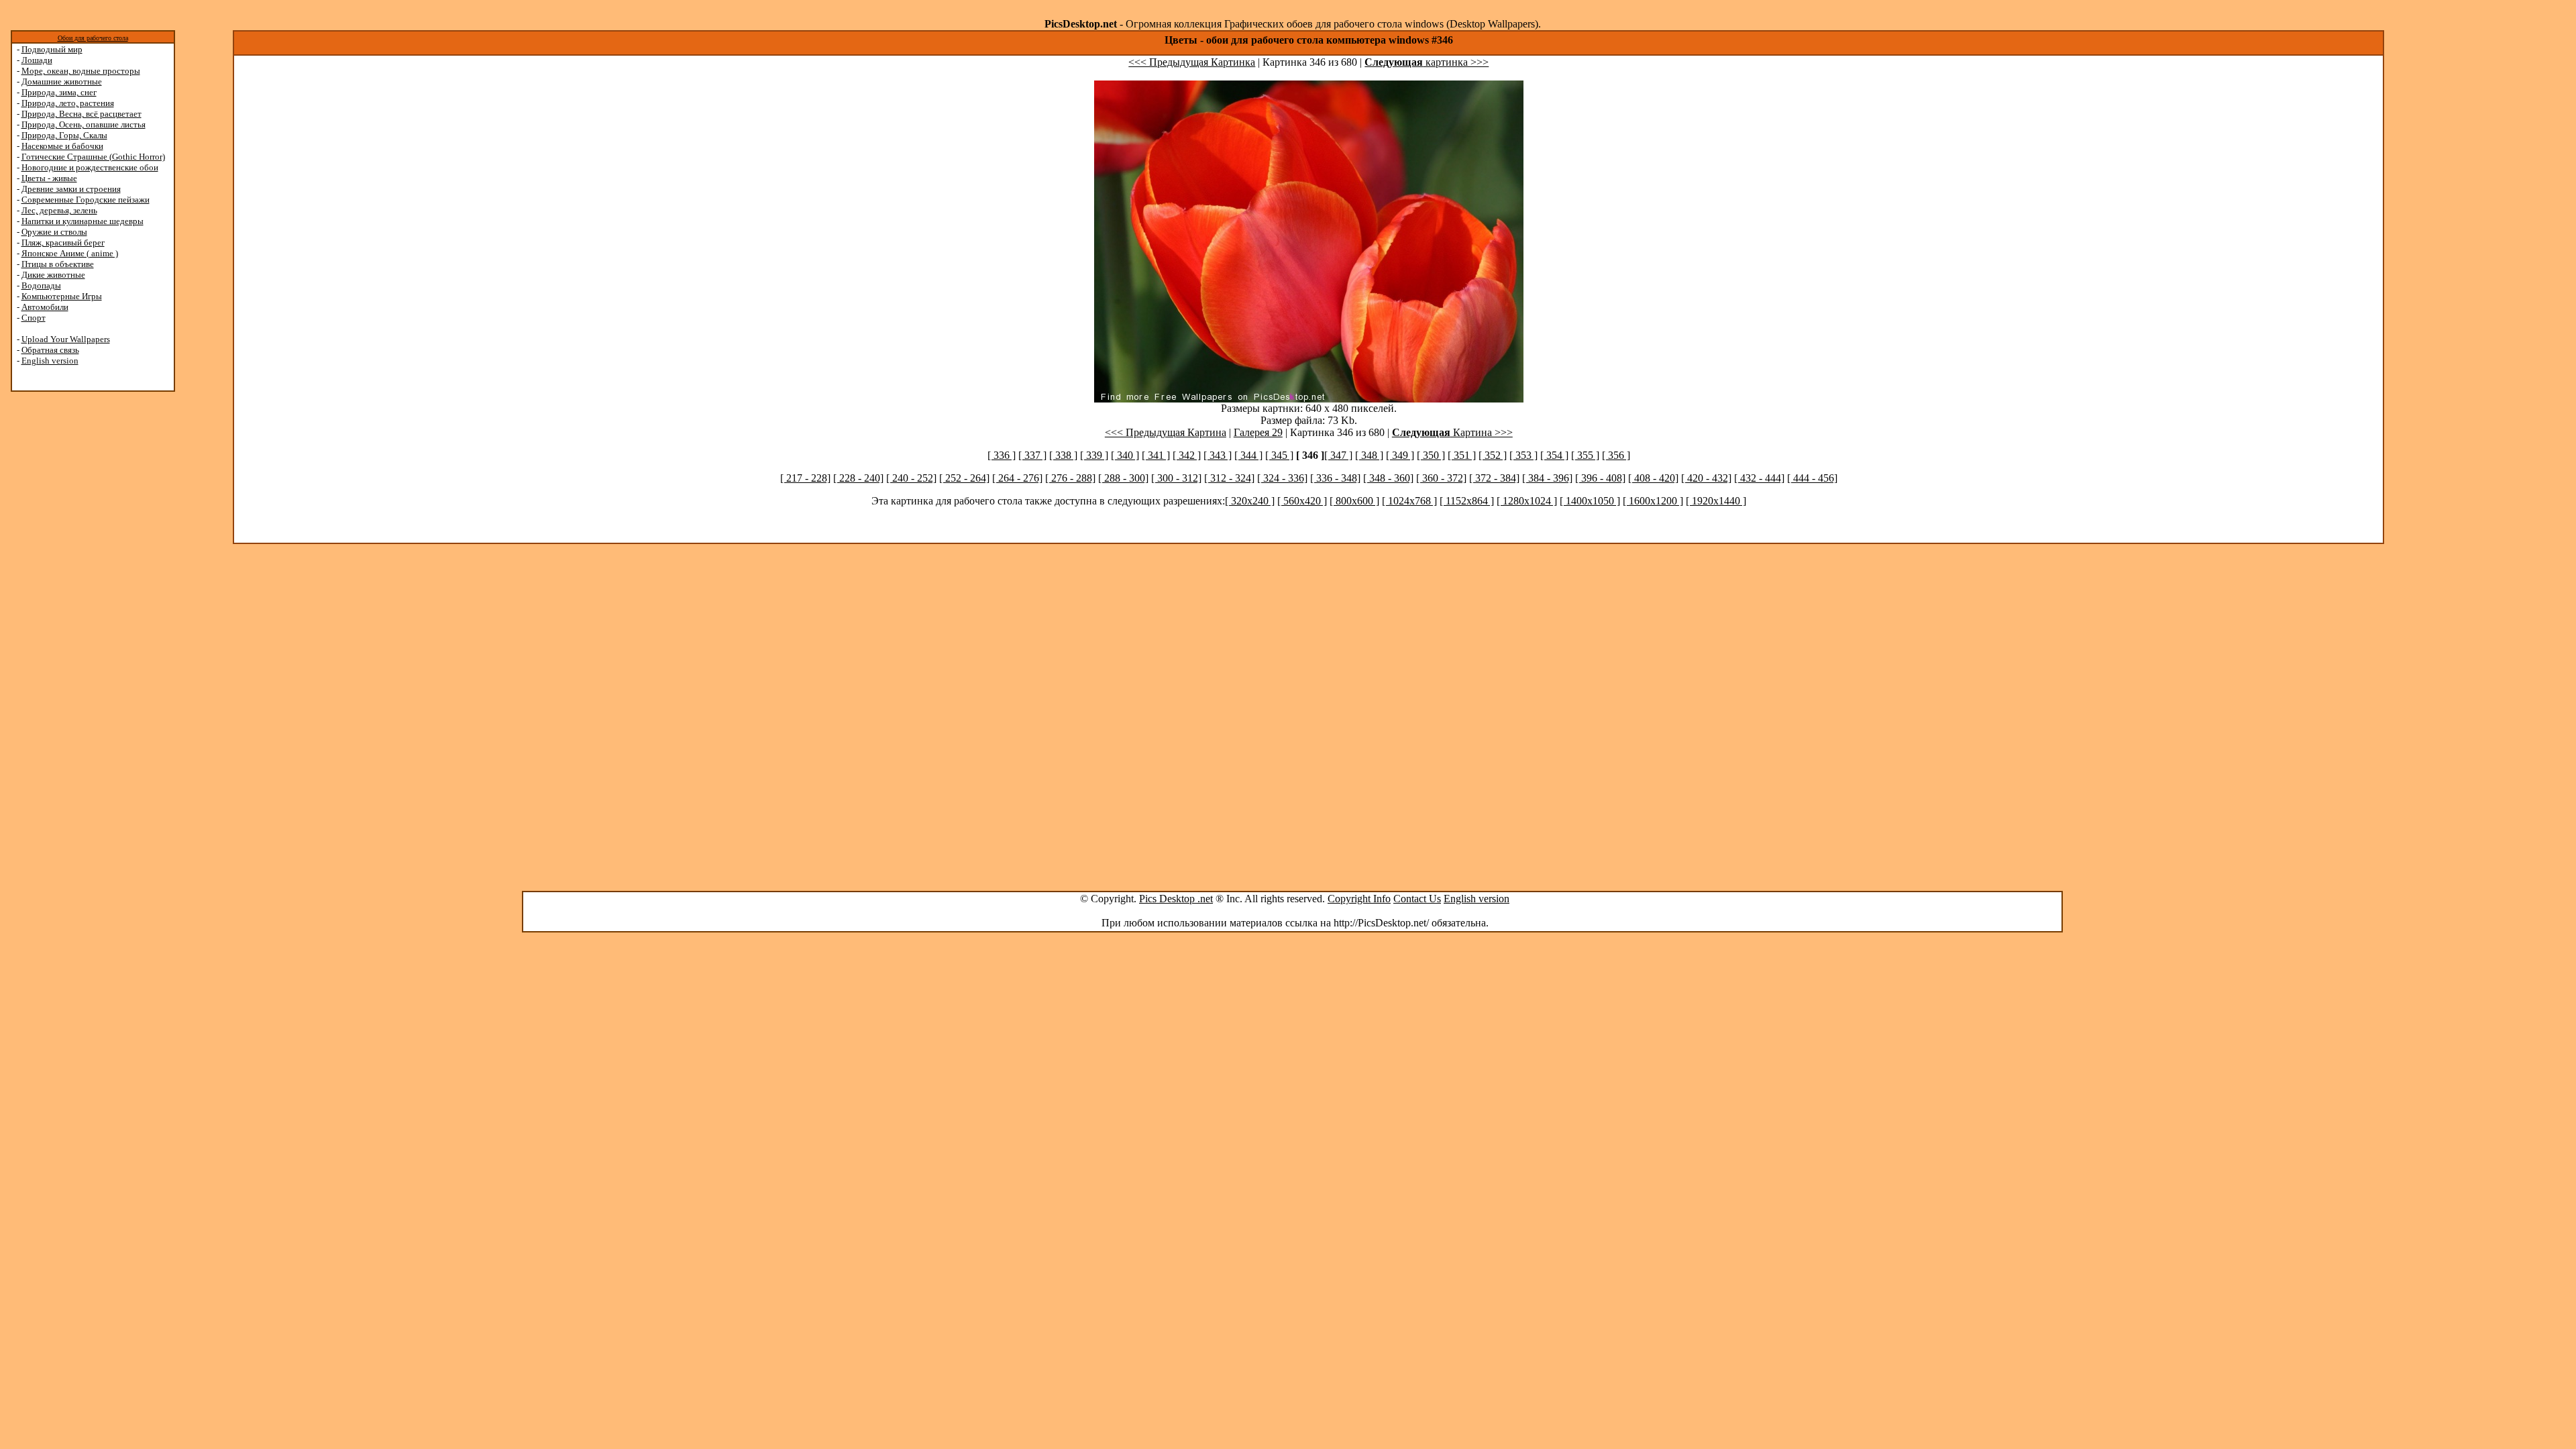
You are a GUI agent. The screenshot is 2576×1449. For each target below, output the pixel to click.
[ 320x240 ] (1250, 501)
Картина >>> (1452, 432)
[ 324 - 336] (1282, 478)
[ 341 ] (1156, 455)
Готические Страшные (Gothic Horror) (93, 157)
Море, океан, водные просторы (81, 71)
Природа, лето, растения (68, 103)
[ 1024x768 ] (1409, 501)
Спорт (34, 318)
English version (50, 361)
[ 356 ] (1616, 455)
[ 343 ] (1218, 455)
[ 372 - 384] (1494, 478)
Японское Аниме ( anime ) (70, 253)
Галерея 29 (1258, 432)
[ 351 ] (1462, 455)
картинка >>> (1427, 62)
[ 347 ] (1338, 455)
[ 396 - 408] (1600, 478)
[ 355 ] (1585, 455)
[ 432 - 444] (1759, 478)
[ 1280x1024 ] (1527, 501)
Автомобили (45, 307)
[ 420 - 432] (1706, 478)
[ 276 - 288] (1070, 478)
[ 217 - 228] (805, 478)
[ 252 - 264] (964, 478)
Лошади (37, 60)
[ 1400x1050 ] (1590, 501)
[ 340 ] (1125, 455)
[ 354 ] (1554, 455)
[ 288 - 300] (1123, 478)
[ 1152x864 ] (1467, 501)
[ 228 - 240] (858, 478)
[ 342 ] (1187, 455)
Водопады (41, 285)
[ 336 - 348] (1335, 478)
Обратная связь (50, 350)
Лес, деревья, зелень (59, 210)
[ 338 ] (1063, 455)
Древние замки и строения (71, 189)
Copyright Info (1359, 899)
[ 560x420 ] (1302, 501)
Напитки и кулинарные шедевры (83, 221)
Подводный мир (52, 49)
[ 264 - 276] (1017, 478)
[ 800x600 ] (1354, 501)
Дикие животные (53, 275)
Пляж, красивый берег (63, 243)
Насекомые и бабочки (62, 146)
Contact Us (1417, 899)
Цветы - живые (49, 178)
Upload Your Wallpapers (66, 339)
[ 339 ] (1094, 455)
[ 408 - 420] (1653, 478)
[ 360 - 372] (1441, 478)
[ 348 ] (1369, 455)
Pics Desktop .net (1176, 899)
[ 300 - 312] (1176, 478)
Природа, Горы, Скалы (64, 135)
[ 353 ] (1523, 455)
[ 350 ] (1431, 455)
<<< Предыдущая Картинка (1192, 62)
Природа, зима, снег (59, 92)
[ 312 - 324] (1229, 478)
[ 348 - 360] (1388, 478)
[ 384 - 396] (1547, 478)
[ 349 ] (1400, 455)
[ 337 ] (1032, 455)
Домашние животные (62, 82)
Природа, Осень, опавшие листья (84, 124)
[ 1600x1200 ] (1653, 501)
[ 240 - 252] (911, 478)
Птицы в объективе (58, 264)
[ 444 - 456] (1812, 478)
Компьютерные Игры (62, 296)
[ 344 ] (1248, 455)
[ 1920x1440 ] (1716, 501)
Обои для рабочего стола (93, 38)
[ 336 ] (1002, 455)
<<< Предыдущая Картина (1166, 432)
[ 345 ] (1279, 455)
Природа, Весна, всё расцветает (82, 114)
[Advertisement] (62, 605)
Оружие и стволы (54, 232)
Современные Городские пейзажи (86, 200)
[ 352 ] (1493, 455)
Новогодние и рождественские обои (90, 167)
